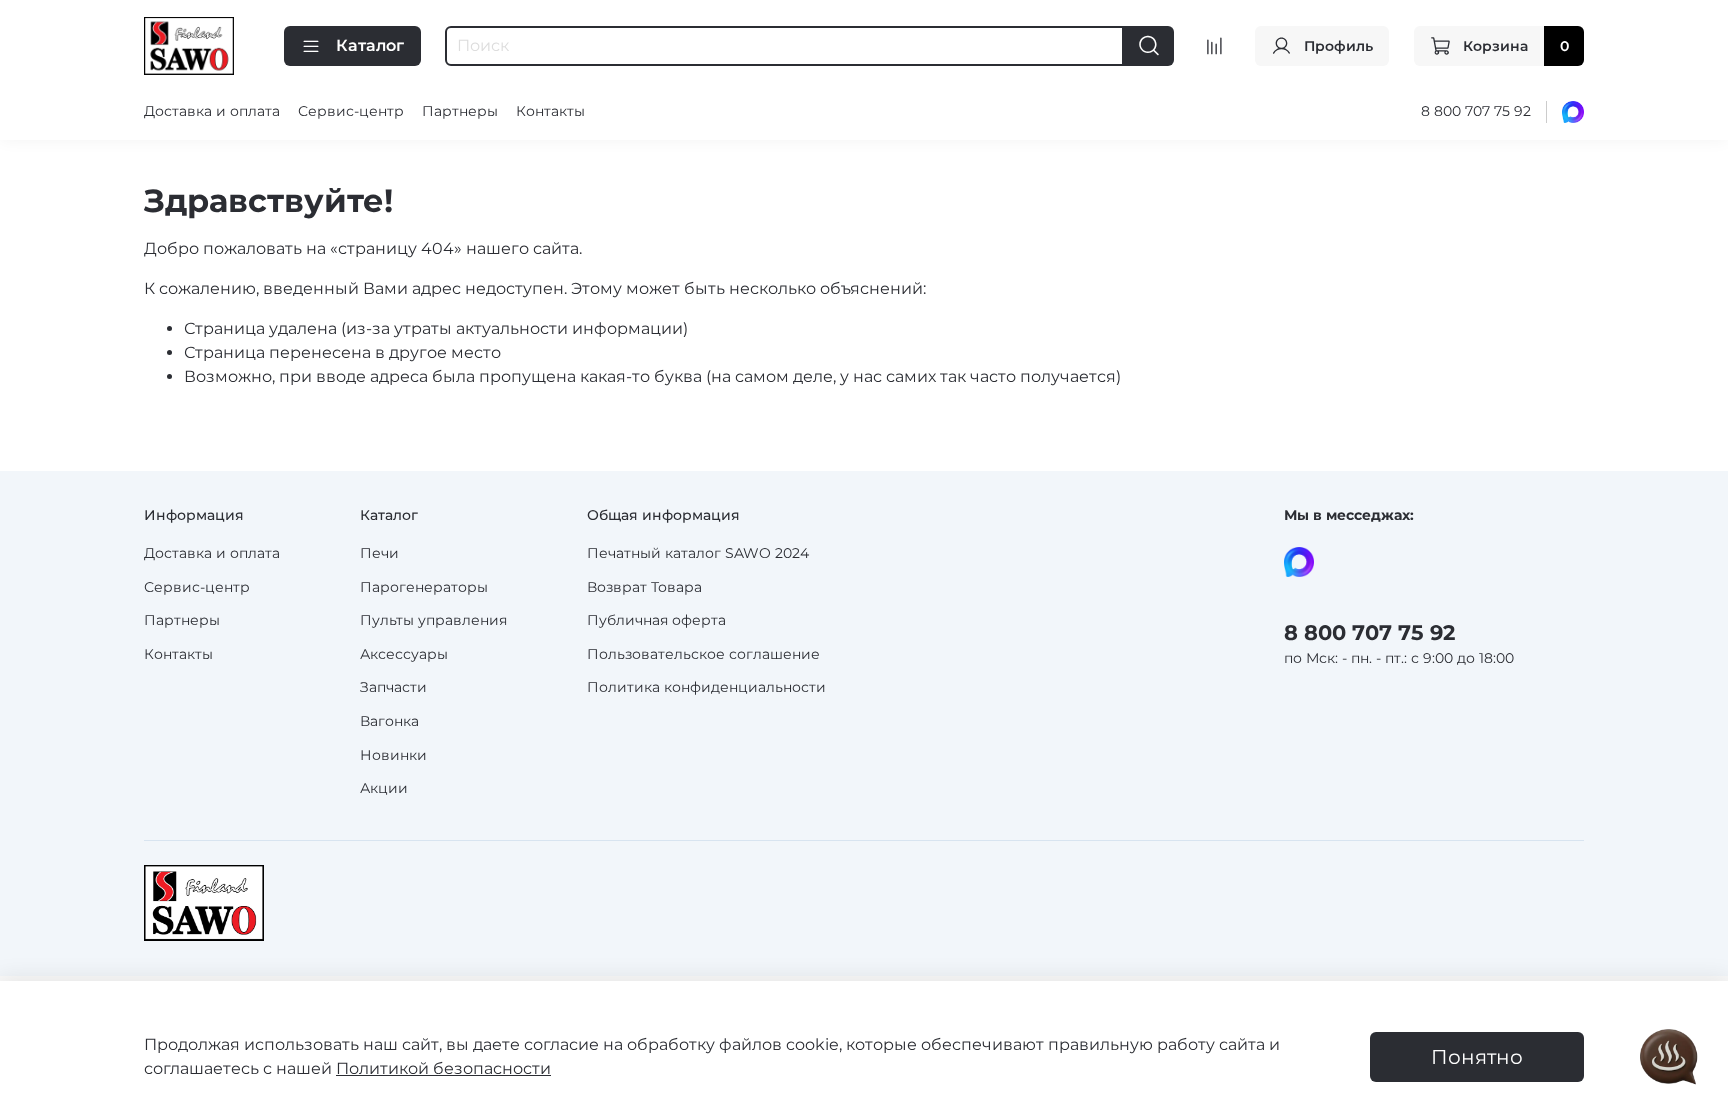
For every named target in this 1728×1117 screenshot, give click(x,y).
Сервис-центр (351, 111)
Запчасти (393, 687)
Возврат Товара (644, 587)
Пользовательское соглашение (703, 654)
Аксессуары (404, 654)
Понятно (1477, 1057)
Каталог (370, 45)
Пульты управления (433, 620)
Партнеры (460, 111)
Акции (384, 788)
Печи (379, 553)
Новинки (393, 755)
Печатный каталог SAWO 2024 (698, 553)
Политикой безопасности (443, 1068)
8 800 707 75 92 (1476, 111)
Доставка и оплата (212, 111)
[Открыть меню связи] (1669, 1058)
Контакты (550, 111)
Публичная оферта (656, 620)
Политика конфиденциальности (706, 687)
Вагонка (389, 721)
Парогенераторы (424, 587)
